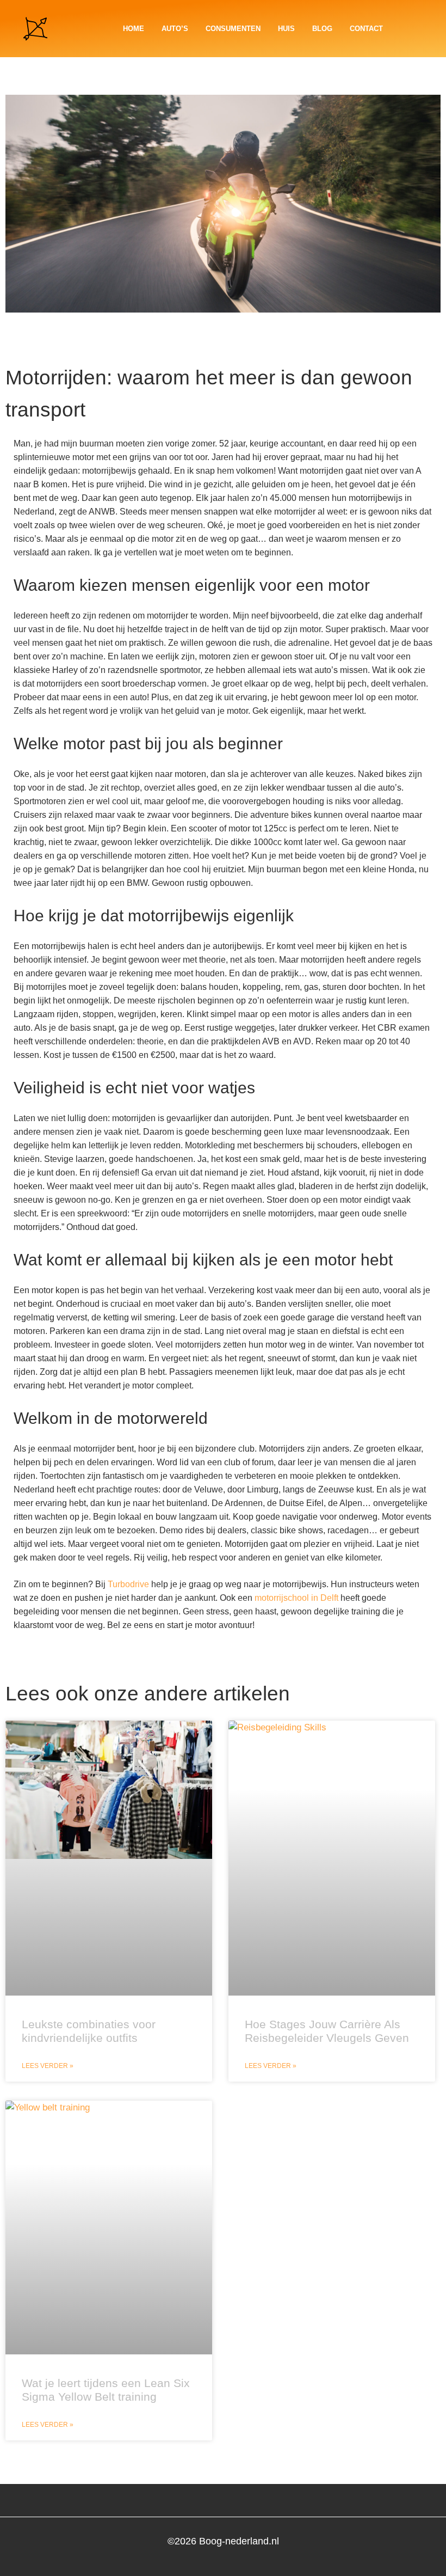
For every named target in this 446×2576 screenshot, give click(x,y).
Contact (366, 29)
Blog (322, 29)
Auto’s (175, 29)
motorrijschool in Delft (296, 1598)
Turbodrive (128, 1584)
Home (134, 29)
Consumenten (233, 29)
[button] (432, 29)
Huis (286, 29)
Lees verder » (48, 2066)
